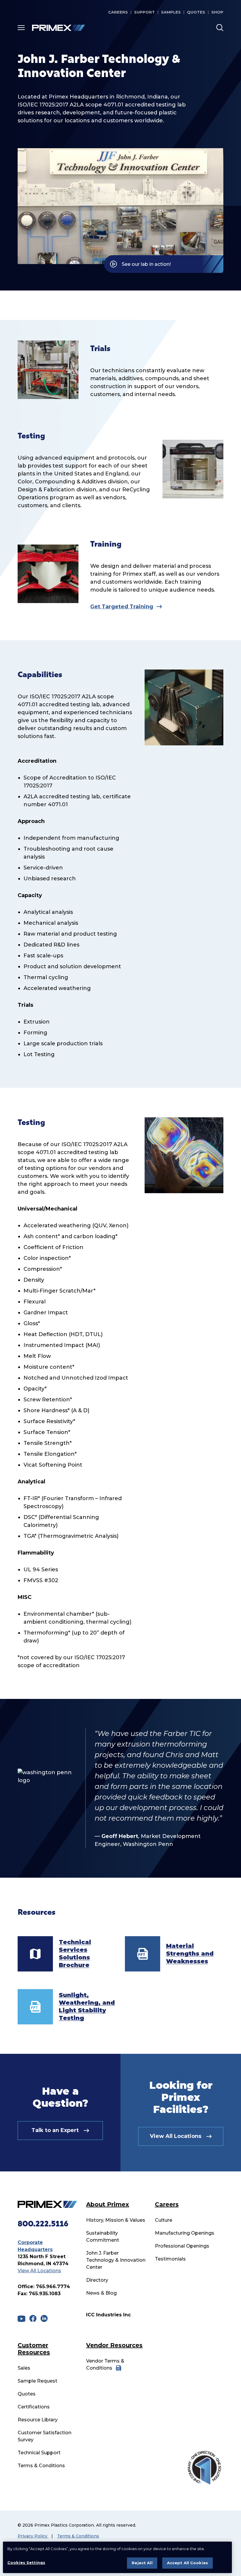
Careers (118, 12)
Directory (97, 2280)
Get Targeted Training (122, 607)
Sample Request (37, 2381)
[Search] (220, 28)
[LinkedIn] (44, 2318)
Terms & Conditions (41, 2466)
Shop (217, 12)
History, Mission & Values (116, 2220)
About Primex (108, 2204)
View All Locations (39, 2271)
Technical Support (39, 2453)
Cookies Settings (26, 2562)
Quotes (196, 12)
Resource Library (38, 2420)
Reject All (142, 2563)
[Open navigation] (21, 28)
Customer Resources (34, 2349)
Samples (171, 12)
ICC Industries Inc (108, 2315)
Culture (164, 2220)
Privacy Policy (33, 2536)
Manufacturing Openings (185, 2233)
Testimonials (170, 2259)
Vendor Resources (114, 2345)
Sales (24, 2368)
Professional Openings (182, 2246)
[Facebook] (33, 2318)
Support (144, 12)
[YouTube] (21, 2319)
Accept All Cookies (188, 2563)
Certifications (34, 2407)
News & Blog (101, 2293)
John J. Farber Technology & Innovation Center (116, 2260)
